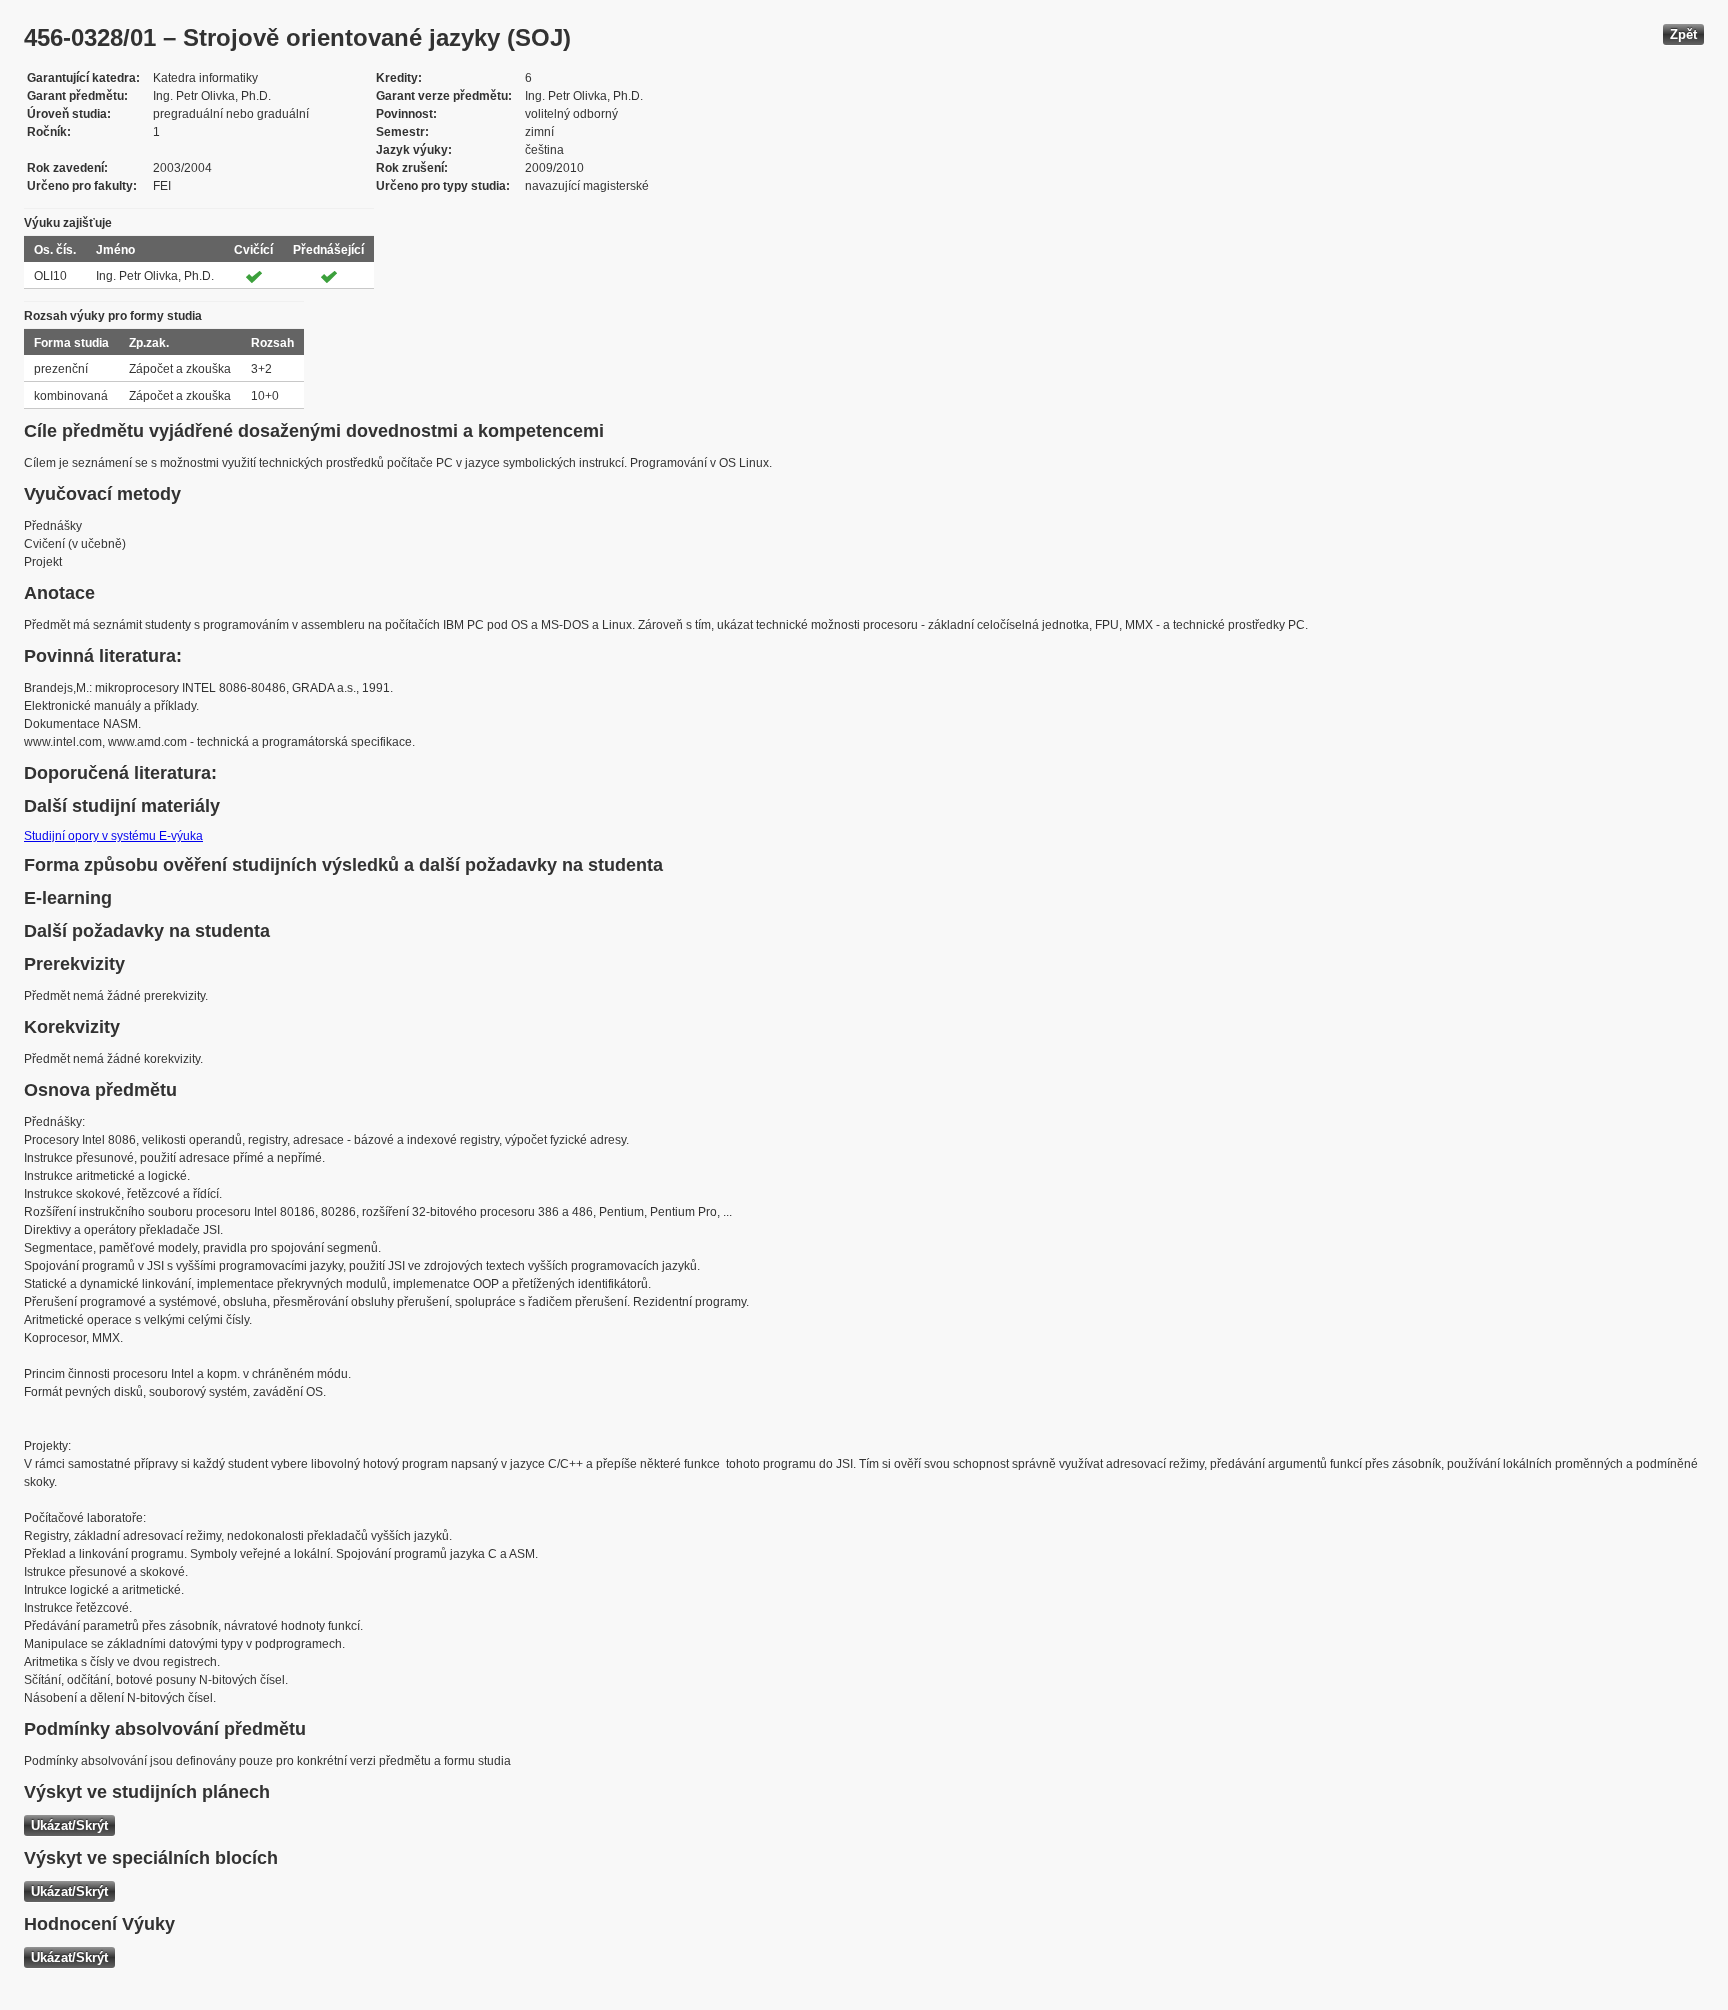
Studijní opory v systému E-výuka (113, 836)
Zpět (1683, 34)
